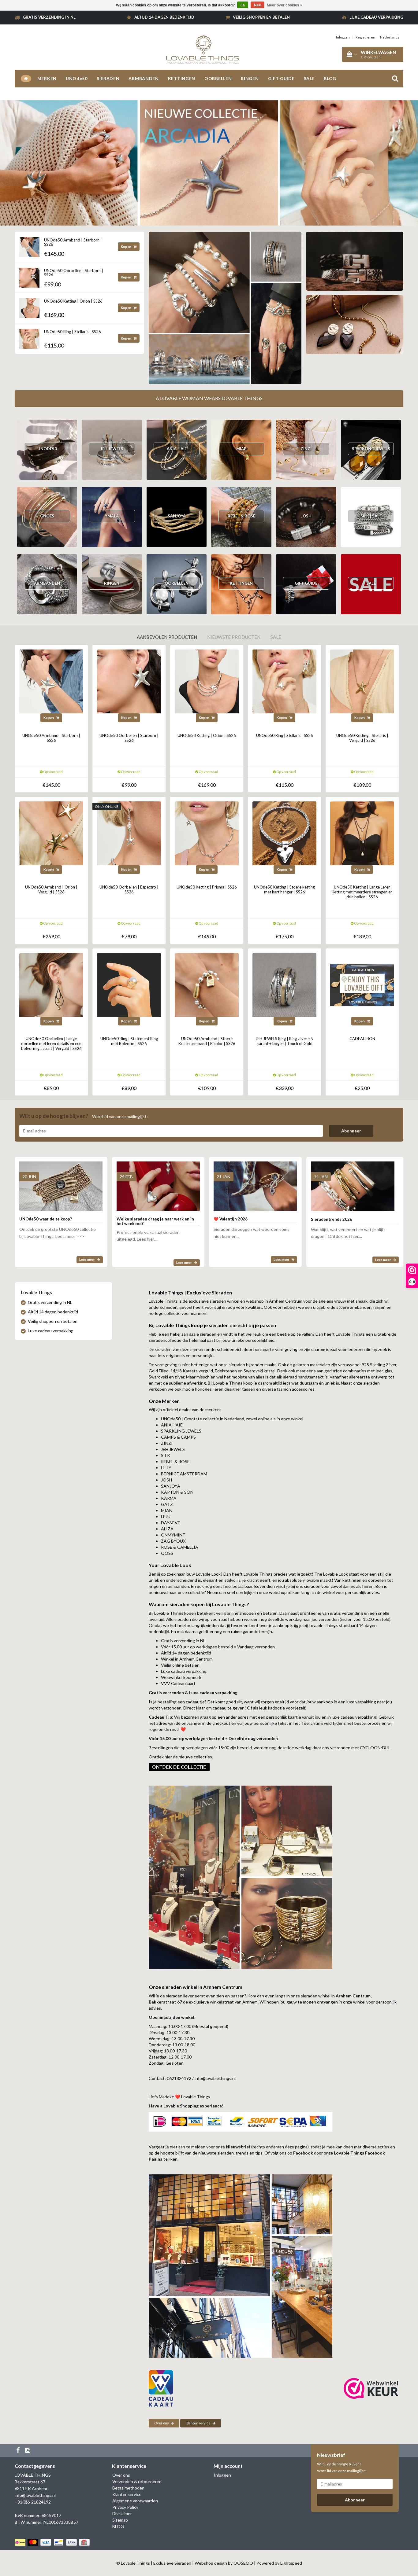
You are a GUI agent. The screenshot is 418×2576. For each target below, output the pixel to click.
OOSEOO (243, 2563)
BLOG (330, 78)
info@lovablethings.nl (35, 2495)
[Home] (26, 79)
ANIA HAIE (177, 449)
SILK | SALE (371, 516)
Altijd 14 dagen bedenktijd (164, 17)
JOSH (306, 516)
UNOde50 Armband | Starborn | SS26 (73, 242)
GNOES (47, 516)
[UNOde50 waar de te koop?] (61, 1183)
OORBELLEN (218, 78)
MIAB (241, 449)
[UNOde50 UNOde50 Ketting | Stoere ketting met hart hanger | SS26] (284, 833)
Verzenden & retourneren (137, 2481)
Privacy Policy (125, 2507)
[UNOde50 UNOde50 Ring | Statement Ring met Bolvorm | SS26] (129, 984)
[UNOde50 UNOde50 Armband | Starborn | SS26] (29, 245)
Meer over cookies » (285, 5)
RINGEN (250, 78)
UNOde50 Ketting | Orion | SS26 (73, 301)
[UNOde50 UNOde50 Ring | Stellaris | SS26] (29, 337)
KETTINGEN (182, 78)
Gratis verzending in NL (49, 17)
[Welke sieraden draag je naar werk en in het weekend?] (158, 1183)
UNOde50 (77, 78)
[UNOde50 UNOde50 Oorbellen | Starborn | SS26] (29, 276)
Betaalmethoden (128, 2488)
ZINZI (306, 449)
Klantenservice (198, 2423)
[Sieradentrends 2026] (353, 1183)
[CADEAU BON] (362, 984)
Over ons (162, 2423)
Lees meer (88, 1259)
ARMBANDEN (144, 78)
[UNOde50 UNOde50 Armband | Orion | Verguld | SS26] (51, 833)
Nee (258, 5)
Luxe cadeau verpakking (376, 17)
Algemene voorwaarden (135, 2501)
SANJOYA (177, 516)
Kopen (126, 247)
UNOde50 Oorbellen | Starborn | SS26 (74, 273)
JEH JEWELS (112, 449)
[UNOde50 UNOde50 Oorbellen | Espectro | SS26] (129, 833)
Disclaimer (122, 2513)
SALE (309, 78)
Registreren (365, 37)
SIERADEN (108, 78)
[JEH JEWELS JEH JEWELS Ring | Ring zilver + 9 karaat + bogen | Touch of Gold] (284, 984)
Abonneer (351, 1131)
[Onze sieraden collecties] (179, 1766)
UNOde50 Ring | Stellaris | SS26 (73, 332)
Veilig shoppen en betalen (261, 17)
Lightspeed (291, 2563)
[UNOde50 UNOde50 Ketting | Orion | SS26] (29, 306)
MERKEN (47, 78)
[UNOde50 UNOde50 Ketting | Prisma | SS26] (207, 833)
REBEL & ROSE (241, 516)
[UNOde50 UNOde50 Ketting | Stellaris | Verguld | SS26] (362, 681)
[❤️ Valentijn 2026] (255, 1183)
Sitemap (120, 2520)
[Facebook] (19, 2451)
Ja (243, 5)
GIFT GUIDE (281, 78)
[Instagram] (28, 2451)
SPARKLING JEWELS (371, 449)
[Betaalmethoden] (53, 2542)
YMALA (112, 516)
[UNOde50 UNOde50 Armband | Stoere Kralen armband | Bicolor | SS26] (207, 984)
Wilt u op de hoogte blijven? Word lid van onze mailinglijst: (341, 2467)
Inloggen (343, 37)
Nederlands (390, 37)
